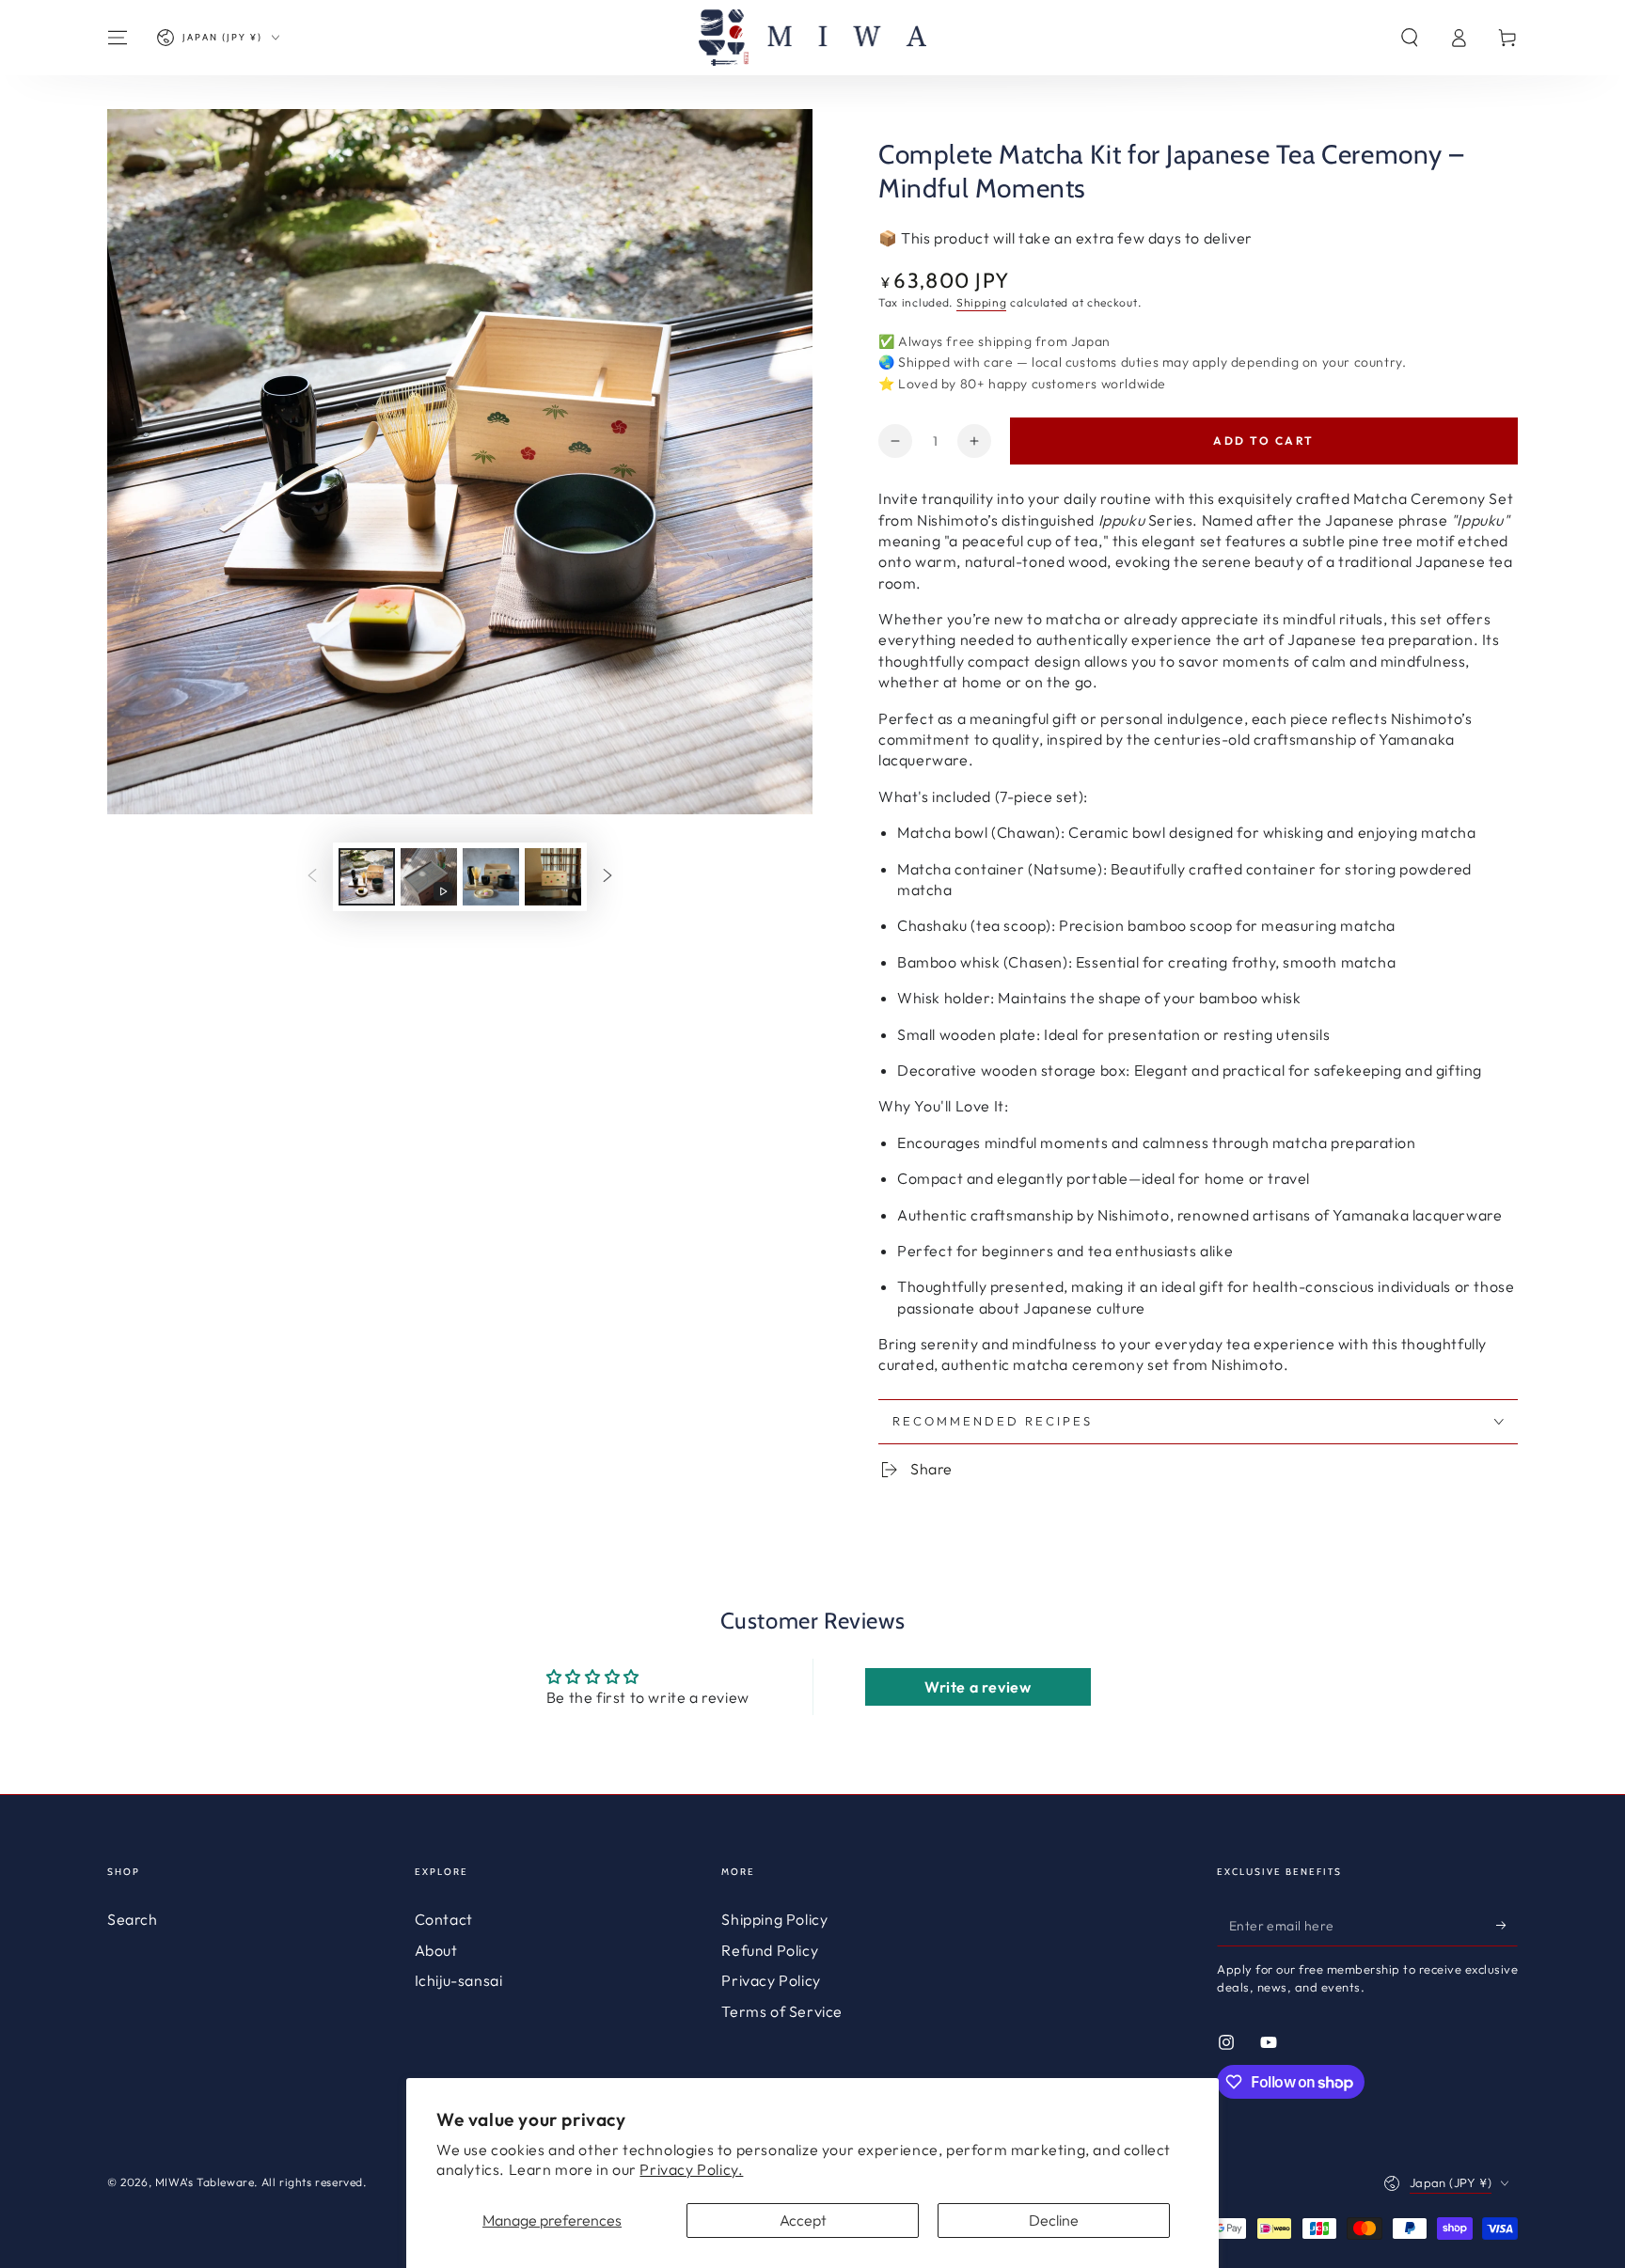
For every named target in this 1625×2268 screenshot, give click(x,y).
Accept (803, 2220)
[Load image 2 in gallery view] (491, 877)
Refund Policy (770, 1950)
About (436, 1950)
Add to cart (1263, 441)
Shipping (982, 302)
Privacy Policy (771, 1980)
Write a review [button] (978, 1687)
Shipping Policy (774, 1919)
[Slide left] (312, 877)
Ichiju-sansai (459, 1980)
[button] (1410, 38)
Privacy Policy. (691, 2169)
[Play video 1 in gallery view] (429, 877)
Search (133, 1919)
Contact (444, 1919)
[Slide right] (607, 877)
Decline (1054, 2220)
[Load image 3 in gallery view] (553, 877)
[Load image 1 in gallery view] (367, 877)
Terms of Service (782, 2011)
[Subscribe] (1507, 1925)
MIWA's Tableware (205, 2182)
